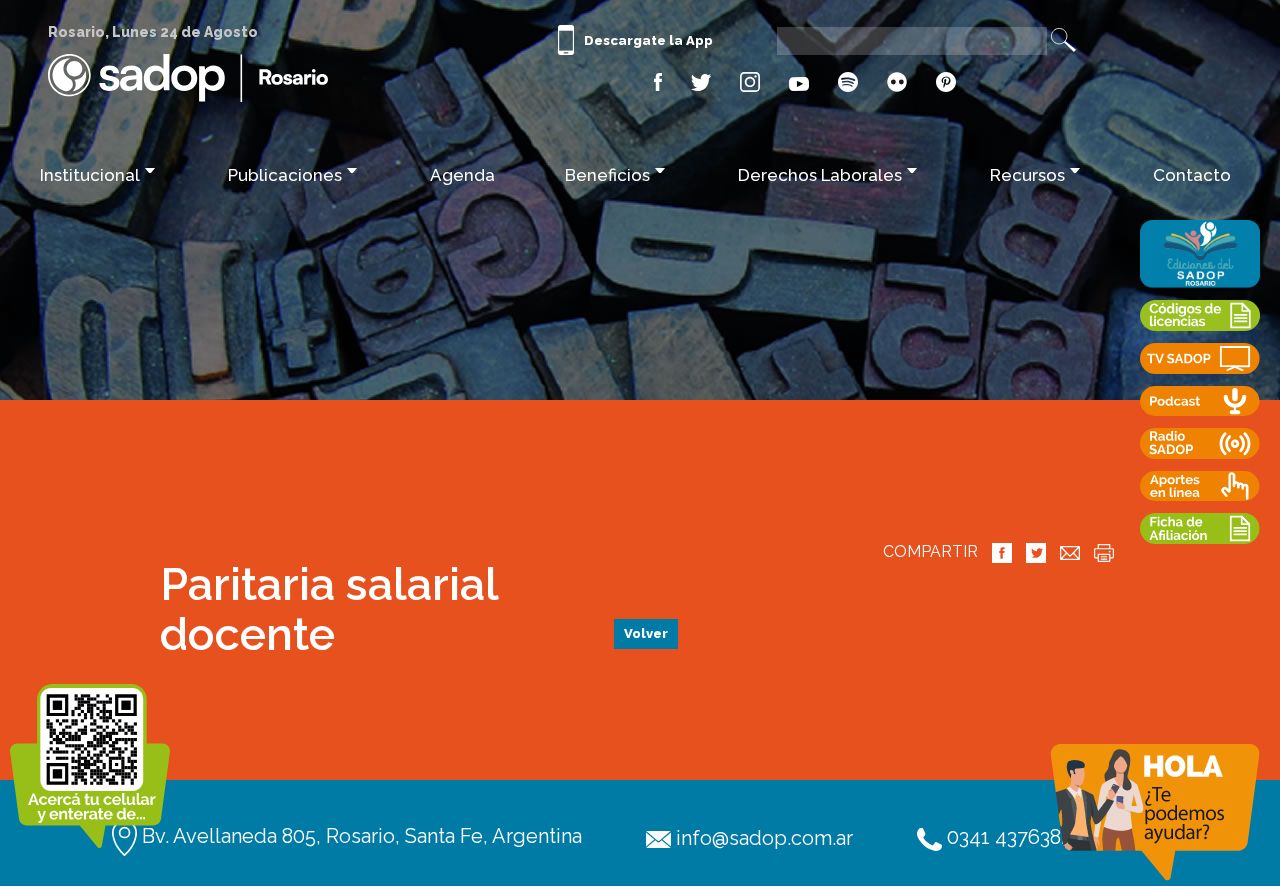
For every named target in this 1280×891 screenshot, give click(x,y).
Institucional (90, 175)
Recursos (1027, 175)
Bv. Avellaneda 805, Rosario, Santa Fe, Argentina (359, 836)
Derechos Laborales (820, 175)
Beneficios (607, 175)
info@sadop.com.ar (762, 838)
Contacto (1192, 175)
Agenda (462, 175)
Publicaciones (285, 175)
